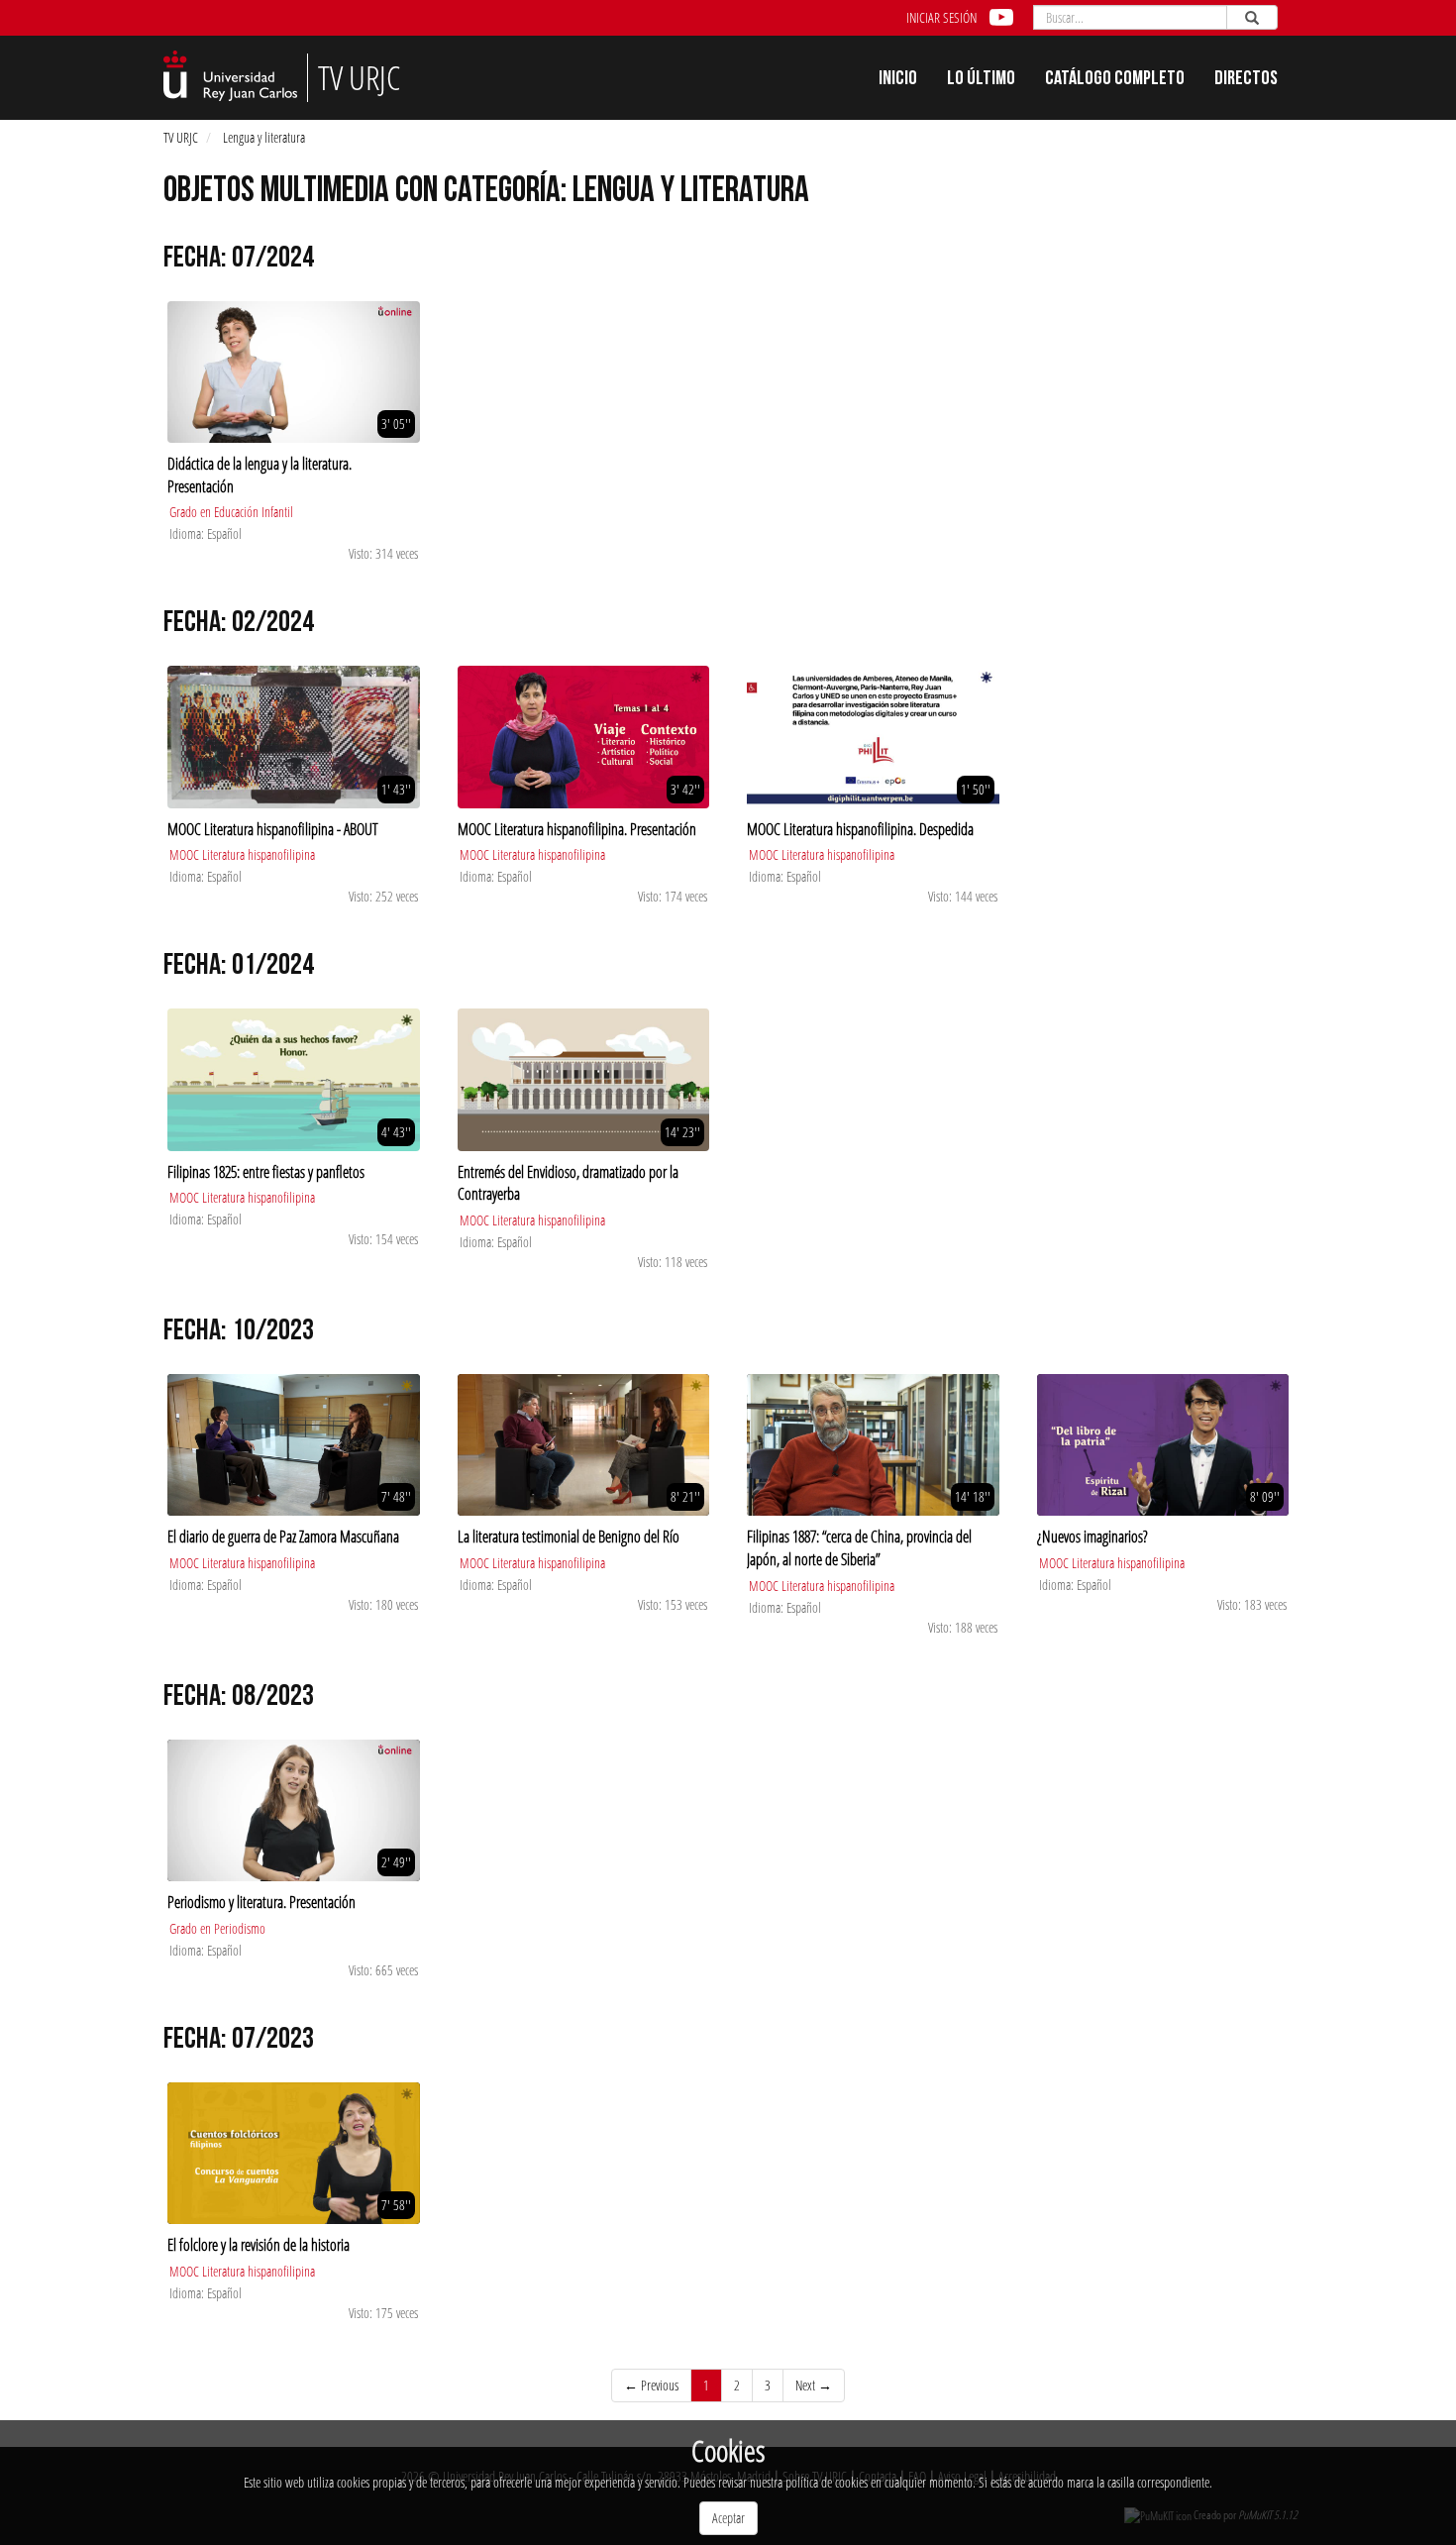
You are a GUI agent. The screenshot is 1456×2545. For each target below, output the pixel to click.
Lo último (981, 80)
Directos (1246, 80)
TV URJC (181, 137)
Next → (814, 2385)
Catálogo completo (1115, 80)
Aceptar (728, 2518)
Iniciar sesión (941, 17)
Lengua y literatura (264, 137)
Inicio (898, 80)
